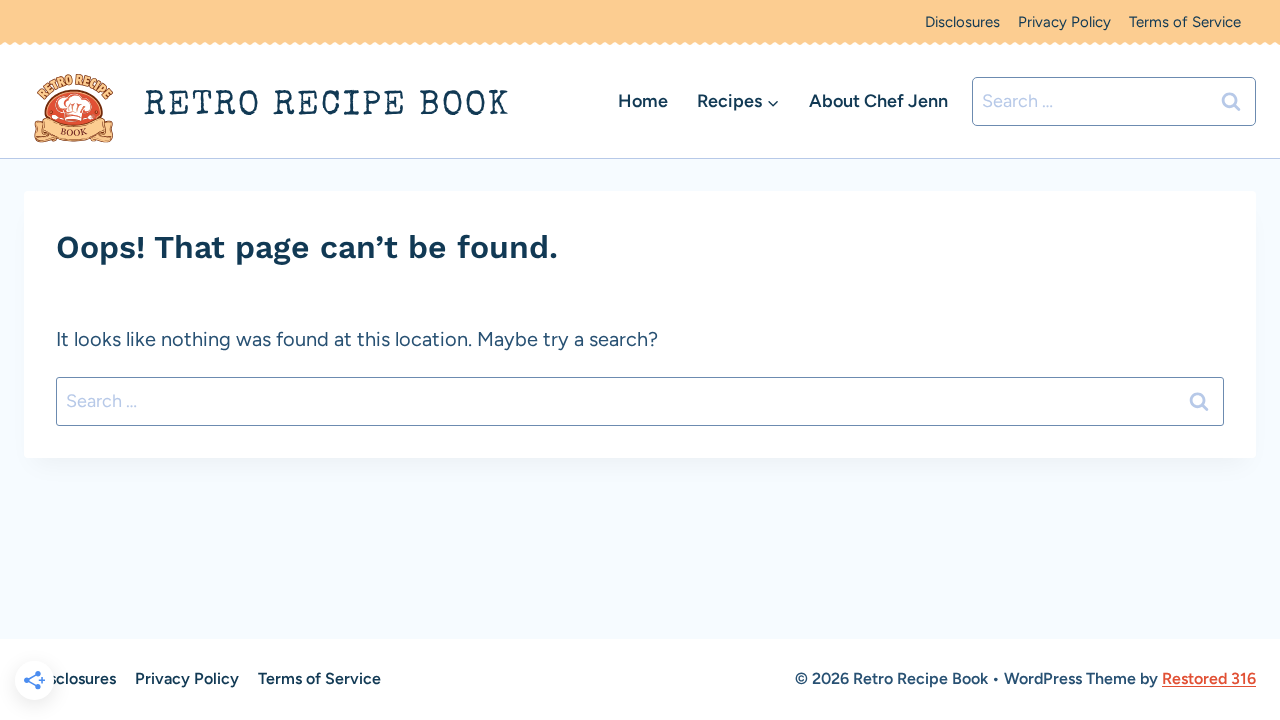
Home (643, 101)
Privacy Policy (1064, 22)
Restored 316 (1209, 678)
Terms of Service (1185, 22)
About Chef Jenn (878, 101)
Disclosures (962, 22)
